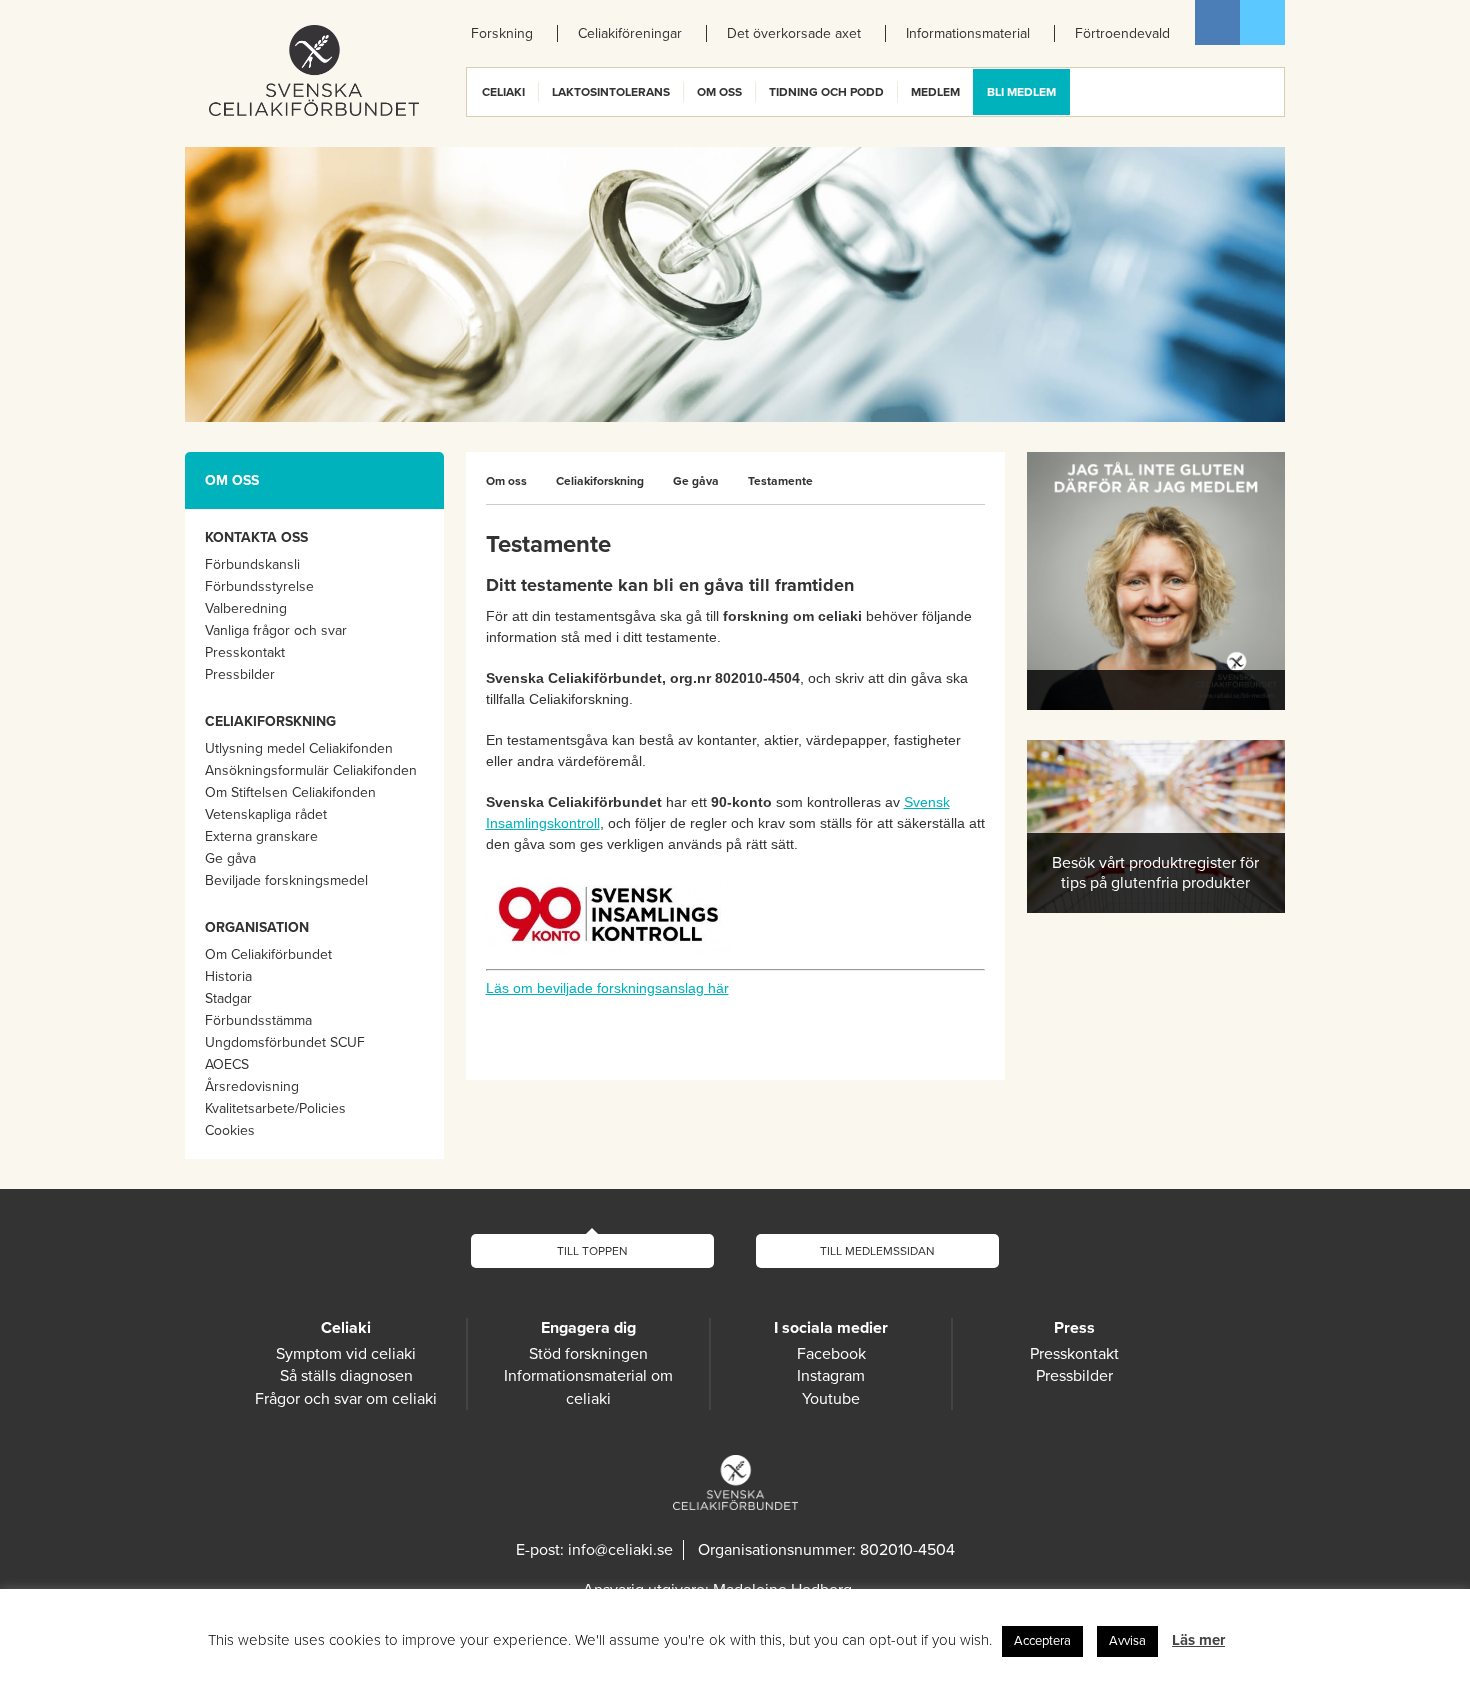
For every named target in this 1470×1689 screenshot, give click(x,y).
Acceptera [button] (1042, 1641)
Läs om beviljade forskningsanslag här (607, 988)
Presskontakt (245, 652)
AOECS (227, 1064)
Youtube (831, 1399)
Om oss (719, 92)
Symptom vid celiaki (346, 1354)
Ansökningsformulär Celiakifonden (311, 770)
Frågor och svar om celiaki (346, 1399)
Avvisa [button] (1127, 1641)
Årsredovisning (252, 1086)
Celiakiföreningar (630, 33)
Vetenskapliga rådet (266, 814)
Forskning (502, 33)
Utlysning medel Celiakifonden (299, 748)
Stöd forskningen (588, 1354)
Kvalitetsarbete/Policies (275, 1108)
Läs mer (1198, 1640)
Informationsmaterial (968, 33)
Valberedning (246, 608)
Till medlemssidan (877, 1251)
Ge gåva (230, 858)
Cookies (230, 1130)
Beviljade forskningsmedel (286, 880)
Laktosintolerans (611, 92)
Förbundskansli (252, 564)
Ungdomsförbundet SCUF (285, 1042)
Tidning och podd (826, 92)
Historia (228, 976)
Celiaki (503, 92)
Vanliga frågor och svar (276, 630)
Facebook (1217, 22)
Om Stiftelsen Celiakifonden (290, 792)
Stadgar (228, 998)
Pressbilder (240, 674)
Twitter (1262, 22)
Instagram (831, 1376)
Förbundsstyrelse (259, 586)
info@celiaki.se (620, 1550)
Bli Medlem (1021, 92)
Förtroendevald (1122, 33)
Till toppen (592, 1251)
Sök (1268, 92)
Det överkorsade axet (794, 33)
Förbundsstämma (258, 1020)
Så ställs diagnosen (346, 1376)
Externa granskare (261, 836)
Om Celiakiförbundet (268, 954)
